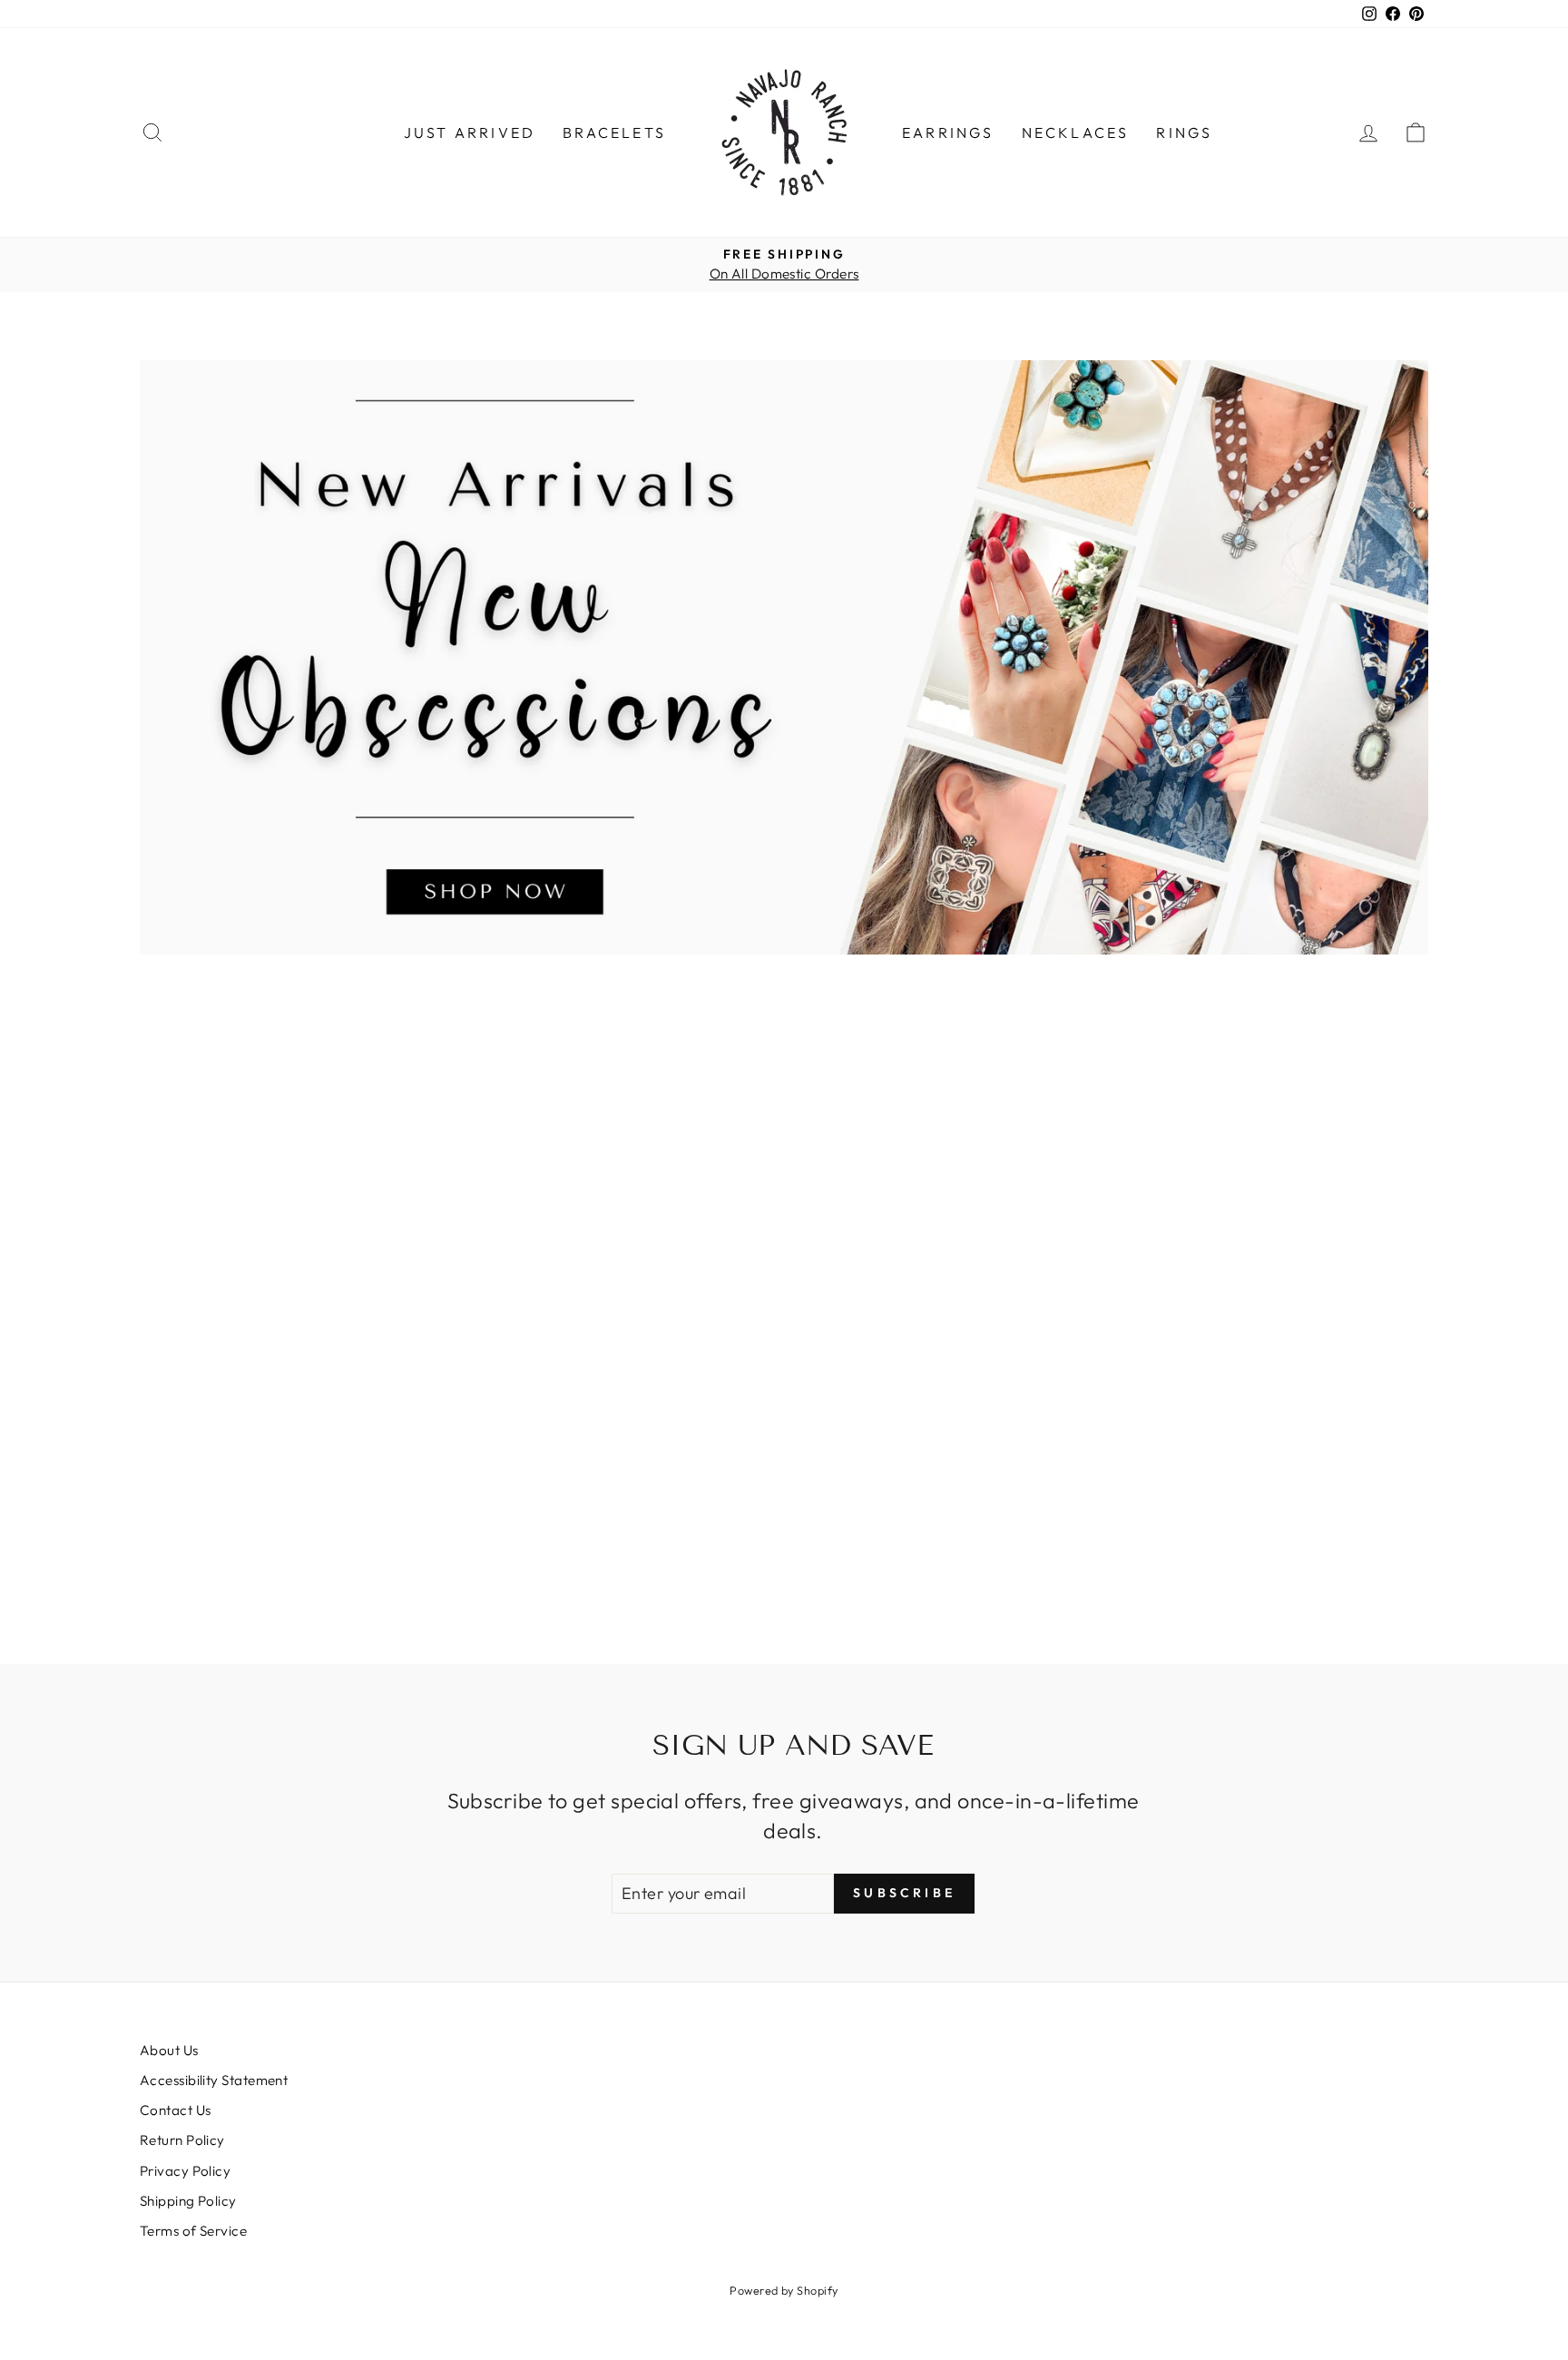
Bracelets (614, 132)
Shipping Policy (188, 2201)
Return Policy (182, 2140)
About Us (169, 2050)
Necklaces (1076, 132)
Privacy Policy (185, 2171)
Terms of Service (193, 2231)
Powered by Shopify (784, 2290)
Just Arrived (470, 132)
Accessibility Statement (214, 2080)
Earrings (948, 132)
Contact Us (176, 2110)
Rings (1184, 132)
